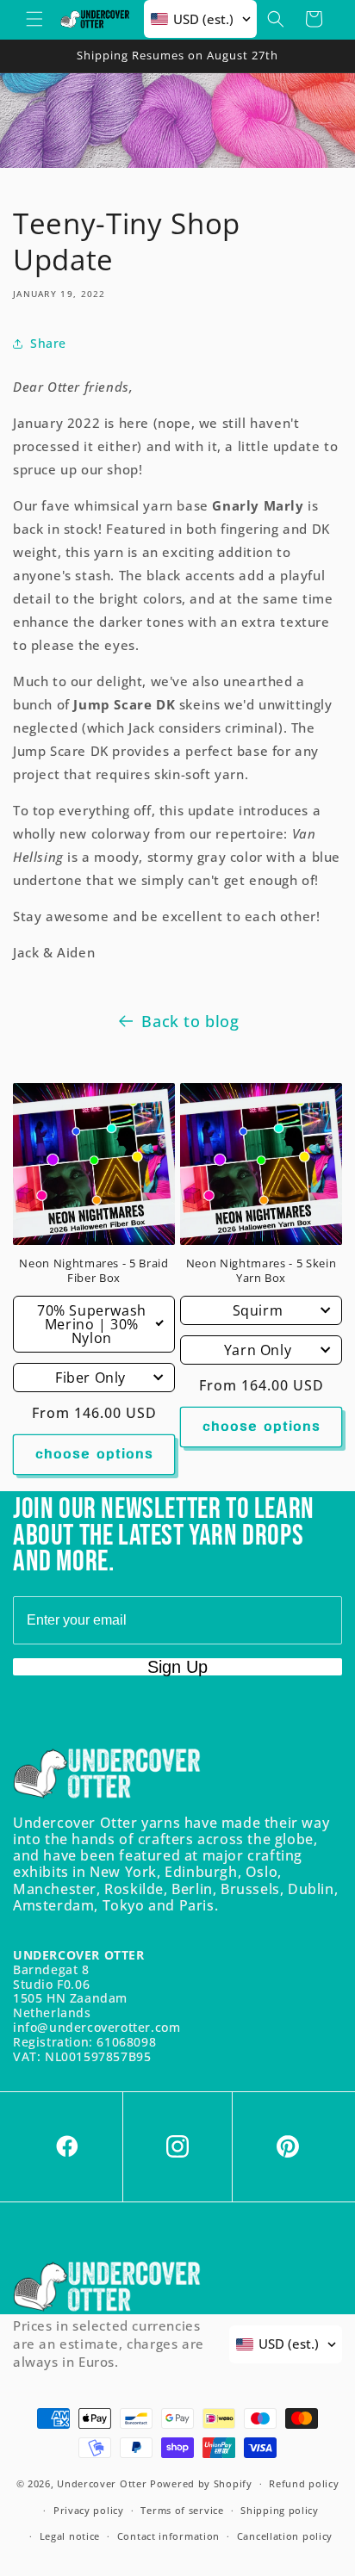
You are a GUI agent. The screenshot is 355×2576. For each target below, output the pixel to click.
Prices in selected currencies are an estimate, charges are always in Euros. (109, 2344)
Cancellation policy (285, 2536)
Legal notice (70, 2536)
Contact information (168, 2536)
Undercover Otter (102, 2483)
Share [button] (48, 343)
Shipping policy (280, 2510)
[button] (34, 19)
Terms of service (182, 2510)
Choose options (94, 1455)
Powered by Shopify (201, 2483)
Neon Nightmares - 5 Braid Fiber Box (94, 1271)
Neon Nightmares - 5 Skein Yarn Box (262, 1271)
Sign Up (177, 1667)
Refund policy (304, 2483)
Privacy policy (89, 2510)
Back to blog (190, 1021)
